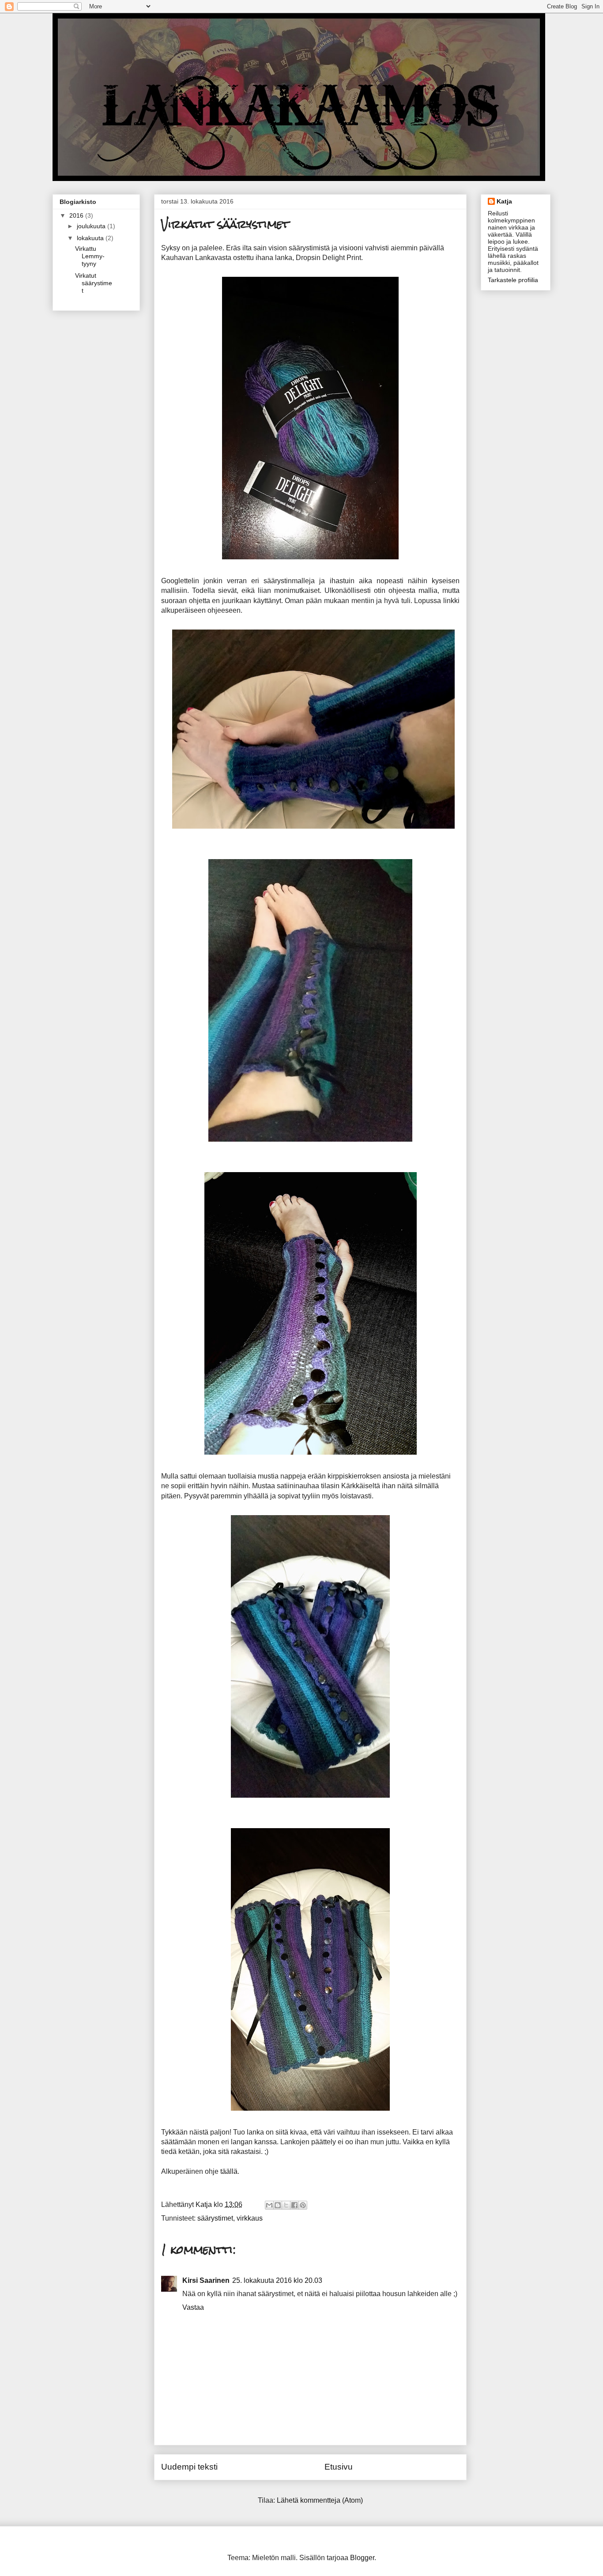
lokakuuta (91, 238)
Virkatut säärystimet (94, 283)
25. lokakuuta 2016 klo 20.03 (277, 2280)
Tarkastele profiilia (513, 280)
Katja (504, 201)
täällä (229, 2171)
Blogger (362, 2558)
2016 (77, 215)
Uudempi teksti (189, 2467)
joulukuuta (92, 226)
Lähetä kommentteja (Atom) (320, 2500)
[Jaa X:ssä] (286, 2205)
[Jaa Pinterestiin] (303, 2205)
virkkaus (250, 2218)
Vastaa (193, 2307)
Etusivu (339, 2467)
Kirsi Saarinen (206, 2280)
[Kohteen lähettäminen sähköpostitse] (269, 2205)
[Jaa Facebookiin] (294, 2205)
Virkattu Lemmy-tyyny (90, 256)
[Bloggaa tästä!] (278, 2205)
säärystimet (215, 2218)
